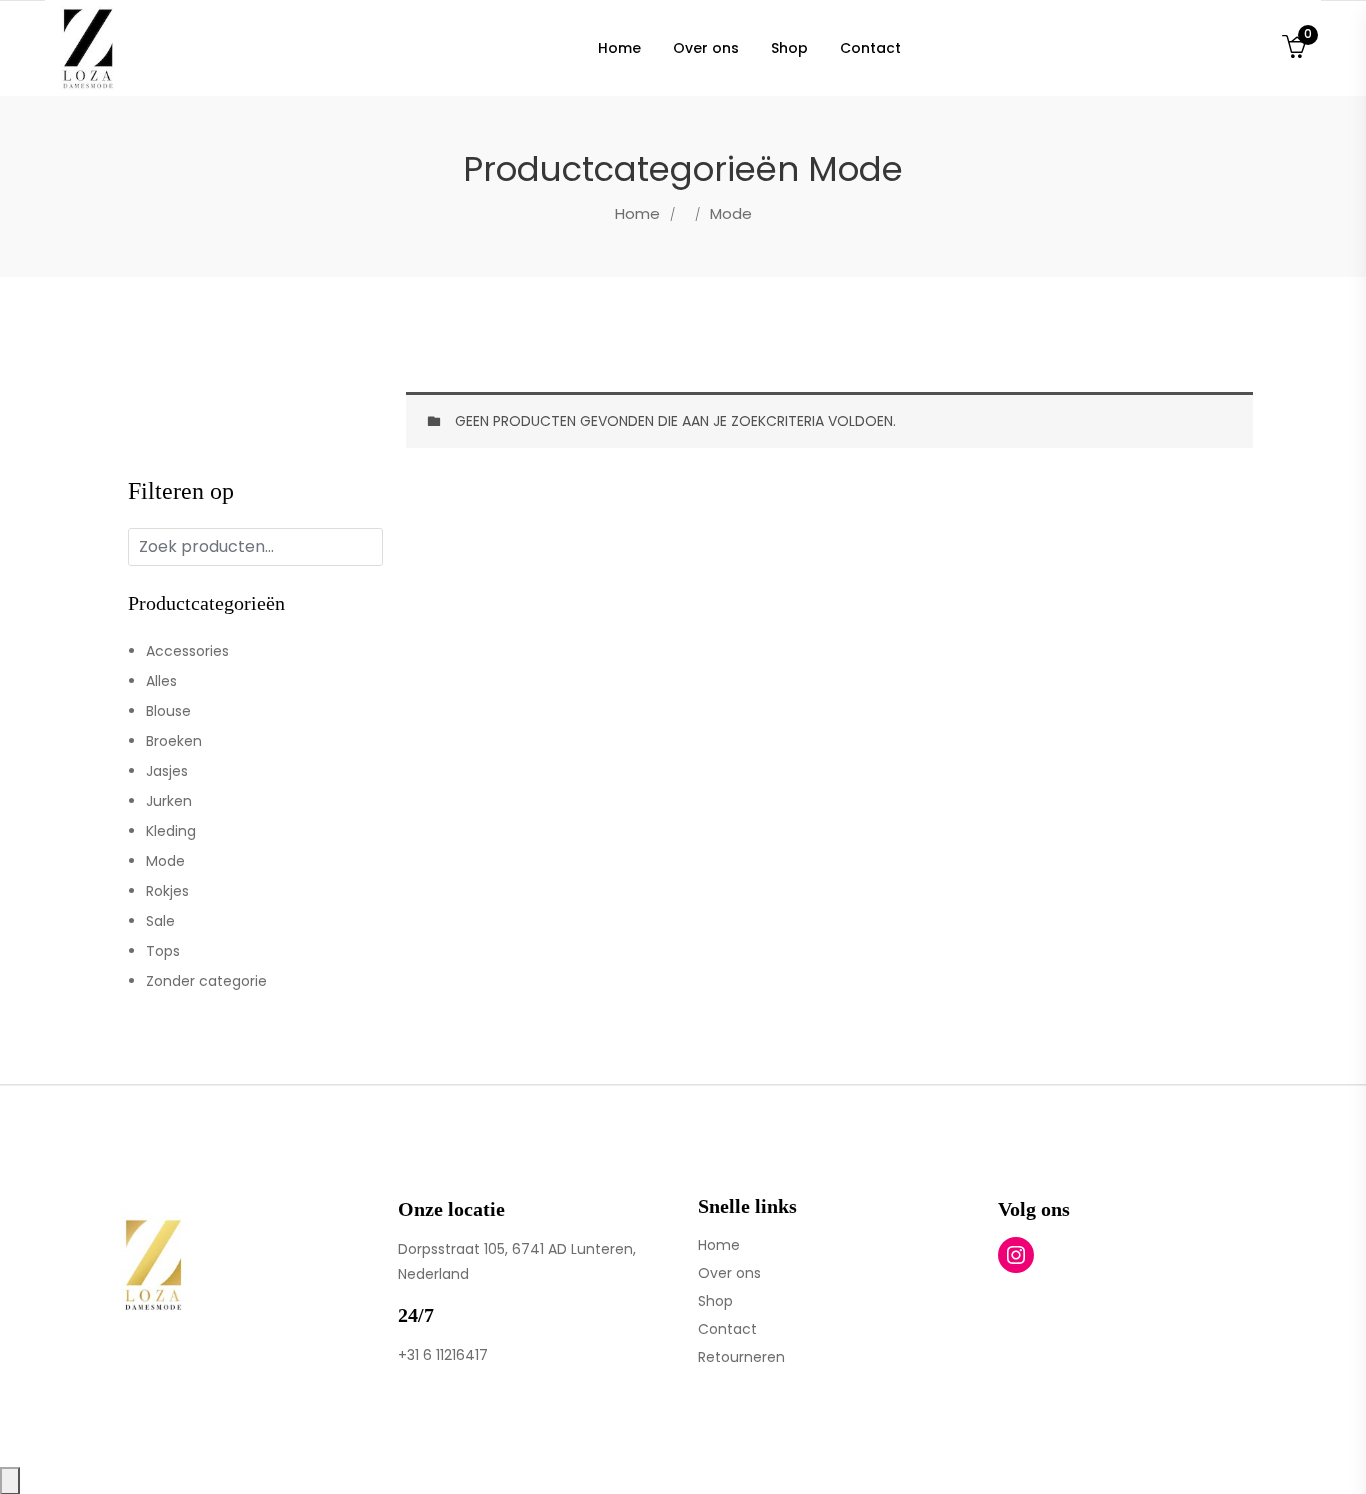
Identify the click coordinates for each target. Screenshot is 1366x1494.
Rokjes (167, 891)
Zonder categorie (206, 981)
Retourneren (741, 1357)
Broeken (174, 741)
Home (637, 213)
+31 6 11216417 (443, 1355)
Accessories (187, 651)
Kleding (171, 831)
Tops (163, 951)
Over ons (729, 1273)
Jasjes (167, 771)
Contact (727, 1329)
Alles (161, 681)
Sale (160, 921)
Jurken (169, 801)
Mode (165, 861)
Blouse (168, 711)
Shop (715, 1301)
